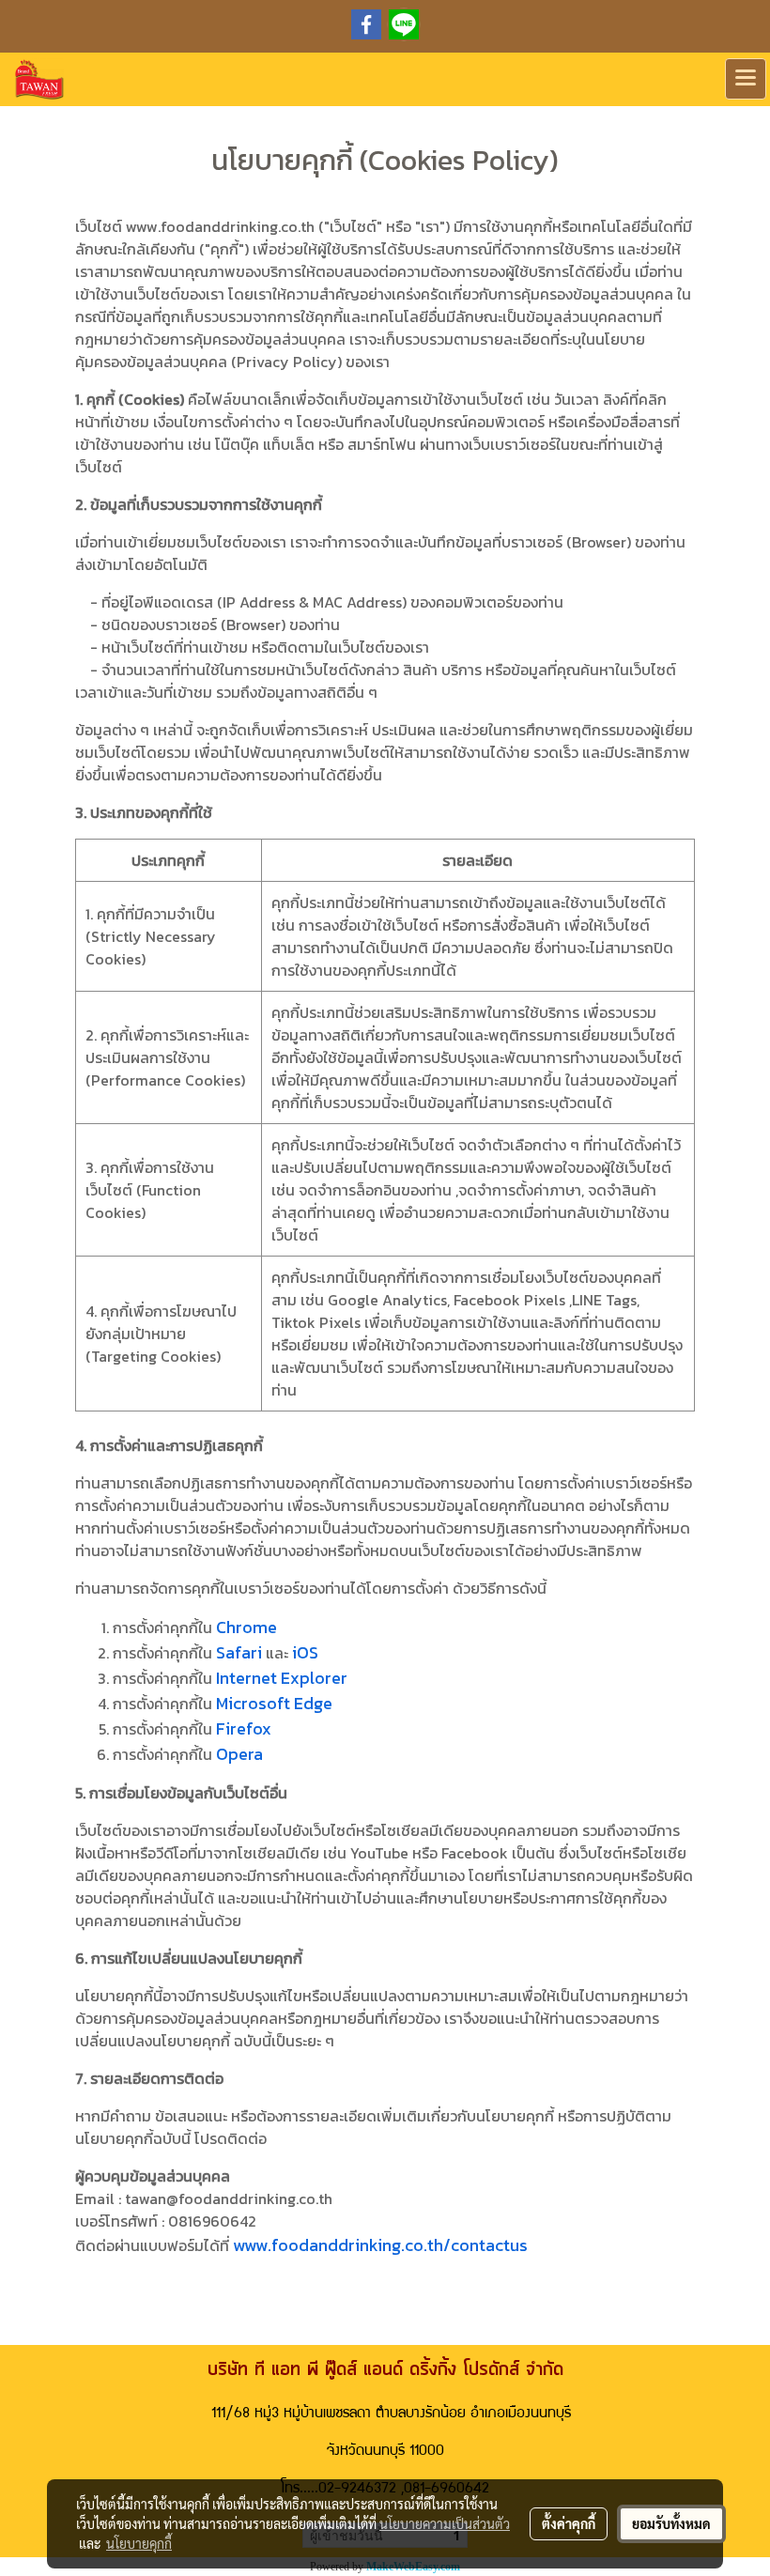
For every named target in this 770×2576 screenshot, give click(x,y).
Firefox (244, 1728)
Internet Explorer (282, 1678)
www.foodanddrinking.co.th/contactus (380, 2245)
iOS (305, 1652)
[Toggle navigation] (746, 79)
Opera (239, 1754)
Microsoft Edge (274, 1703)
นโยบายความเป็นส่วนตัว (445, 2523)
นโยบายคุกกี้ (139, 2543)
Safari (239, 1652)
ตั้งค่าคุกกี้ (569, 2523)
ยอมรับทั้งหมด (671, 2523)
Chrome (246, 1627)
